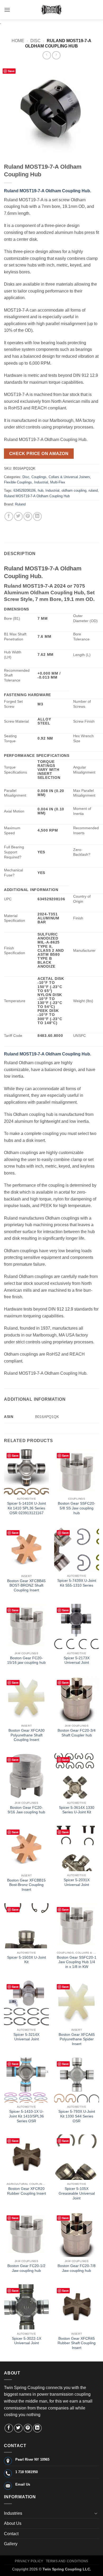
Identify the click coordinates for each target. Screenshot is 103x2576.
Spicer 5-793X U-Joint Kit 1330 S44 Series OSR (77, 2116)
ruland (93, 490)
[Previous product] (56, 55)
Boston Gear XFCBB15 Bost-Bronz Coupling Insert (26, 1885)
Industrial (41, 482)
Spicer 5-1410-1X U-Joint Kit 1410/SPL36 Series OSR (26, 2116)
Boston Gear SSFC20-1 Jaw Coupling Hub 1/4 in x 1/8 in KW (77, 1962)
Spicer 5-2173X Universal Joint (77, 1660)
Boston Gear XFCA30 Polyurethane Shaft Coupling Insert (27, 1735)
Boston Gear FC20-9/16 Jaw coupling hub (26, 1810)
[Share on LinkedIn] (37, 516)
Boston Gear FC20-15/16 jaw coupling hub (26, 1660)
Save (11, 71)
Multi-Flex (58, 482)
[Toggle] (96, 2513)
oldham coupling (74, 490)
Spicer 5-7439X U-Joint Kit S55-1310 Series (77, 1583)
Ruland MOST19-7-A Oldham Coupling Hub (37, 496)
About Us (13, 2523)
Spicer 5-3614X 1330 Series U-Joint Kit (77, 1810)
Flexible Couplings (18, 482)
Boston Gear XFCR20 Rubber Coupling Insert (27, 2191)
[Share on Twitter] (18, 516)
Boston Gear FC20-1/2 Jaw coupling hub (26, 2268)
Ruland (20, 504)
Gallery (11, 2544)
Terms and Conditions (67, 2561)
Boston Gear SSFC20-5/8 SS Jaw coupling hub (77, 1508)
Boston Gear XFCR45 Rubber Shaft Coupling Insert (77, 2343)
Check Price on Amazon (39, 454)
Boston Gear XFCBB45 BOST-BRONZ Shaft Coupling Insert (26, 1586)
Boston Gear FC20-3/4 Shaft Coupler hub (77, 1733)
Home (18, 41)
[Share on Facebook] (9, 516)
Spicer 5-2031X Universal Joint (77, 1882)
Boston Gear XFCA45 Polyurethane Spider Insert (77, 2039)
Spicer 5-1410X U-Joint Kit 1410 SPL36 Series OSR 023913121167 (27, 1508)
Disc (36, 41)
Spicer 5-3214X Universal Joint (26, 2037)
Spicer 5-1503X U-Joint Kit (27, 1960)
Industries (13, 2513)
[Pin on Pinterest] (28, 516)
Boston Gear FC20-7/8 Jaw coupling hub (77, 2268)
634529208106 (25, 490)
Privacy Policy (29, 2561)
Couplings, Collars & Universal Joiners (61, 477)
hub (41, 490)
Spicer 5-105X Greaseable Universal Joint (77, 2193)
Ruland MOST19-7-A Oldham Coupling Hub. (48, 191)
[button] (7, 10)
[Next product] (47, 55)
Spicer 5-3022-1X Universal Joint (27, 2341)
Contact (11, 2534)
